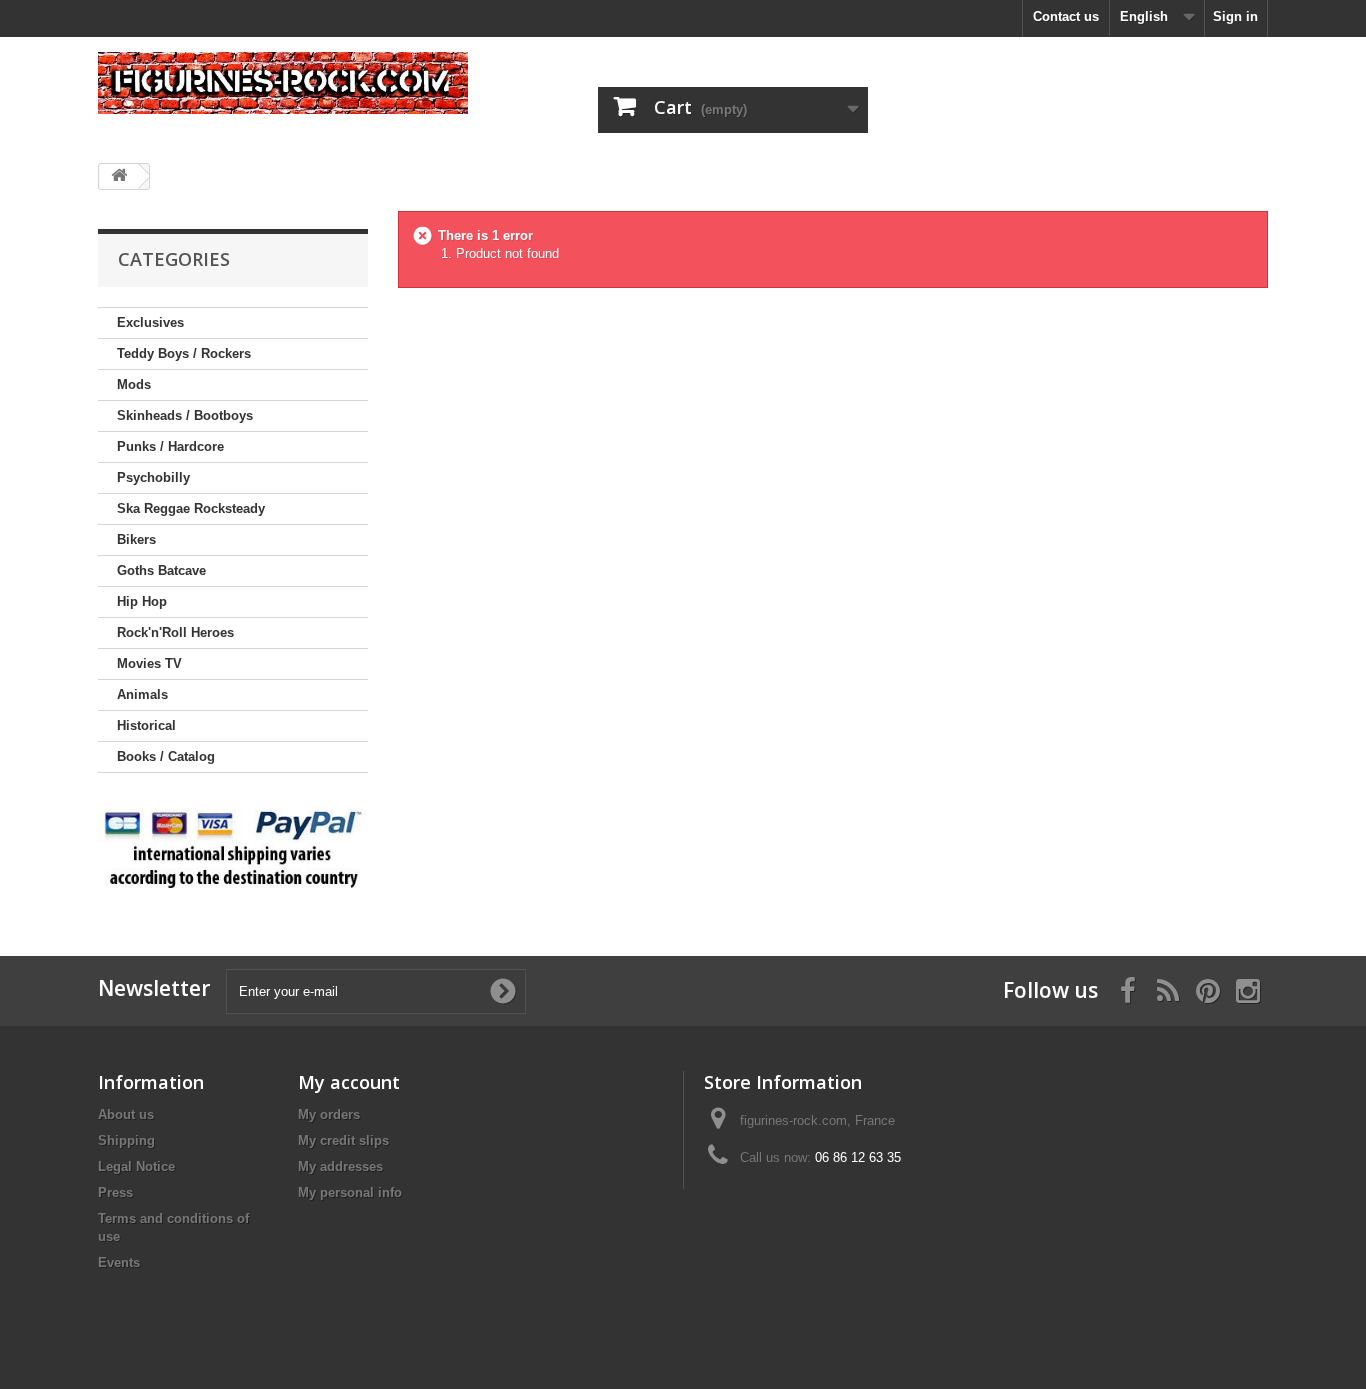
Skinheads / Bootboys (185, 415)
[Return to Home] (119, 176)
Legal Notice (136, 1166)
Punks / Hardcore (170, 446)
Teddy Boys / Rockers (184, 353)
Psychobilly (153, 477)
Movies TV (149, 663)
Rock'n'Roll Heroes (175, 632)
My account (349, 1082)
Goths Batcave (161, 570)
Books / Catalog (166, 756)
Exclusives (150, 322)
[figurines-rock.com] (283, 83)
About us (126, 1114)
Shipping (126, 1140)
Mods (134, 384)
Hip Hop (142, 601)
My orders (329, 1114)
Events (119, 1262)
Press (115, 1192)
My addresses (340, 1166)
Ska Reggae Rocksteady (191, 508)
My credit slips (343, 1140)
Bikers (136, 539)
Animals (142, 694)
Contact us (1066, 16)
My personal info (350, 1192)
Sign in (1235, 16)
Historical (146, 725)
